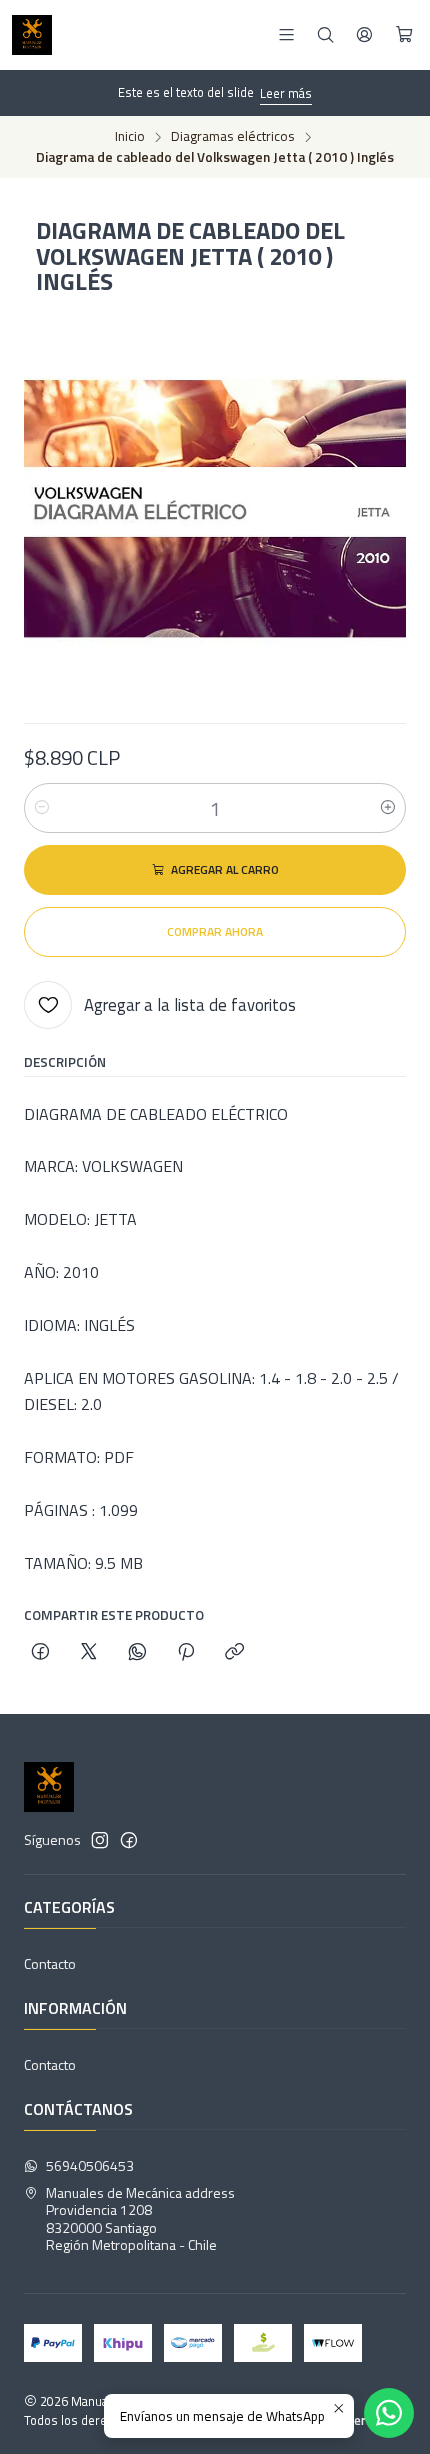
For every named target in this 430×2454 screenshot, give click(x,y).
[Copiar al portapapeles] (234, 1653)
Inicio (130, 137)
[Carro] (404, 35)
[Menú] (286, 34)
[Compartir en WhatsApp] (137, 1653)
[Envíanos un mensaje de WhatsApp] (389, 2413)
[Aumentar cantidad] (388, 808)
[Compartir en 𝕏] (89, 1653)
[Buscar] (325, 34)
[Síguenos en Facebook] (129, 1840)
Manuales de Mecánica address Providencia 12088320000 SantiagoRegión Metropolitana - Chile (140, 2219)
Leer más (286, 93)
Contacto (50, 1963)
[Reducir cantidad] (42, 808)
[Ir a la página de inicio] (32, 35)
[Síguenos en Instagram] (100, 1840)
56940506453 (90, 2165)
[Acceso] (364, 34)
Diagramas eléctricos (233, 137)
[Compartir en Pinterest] (186, 1653)
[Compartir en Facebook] (40, 1653)
